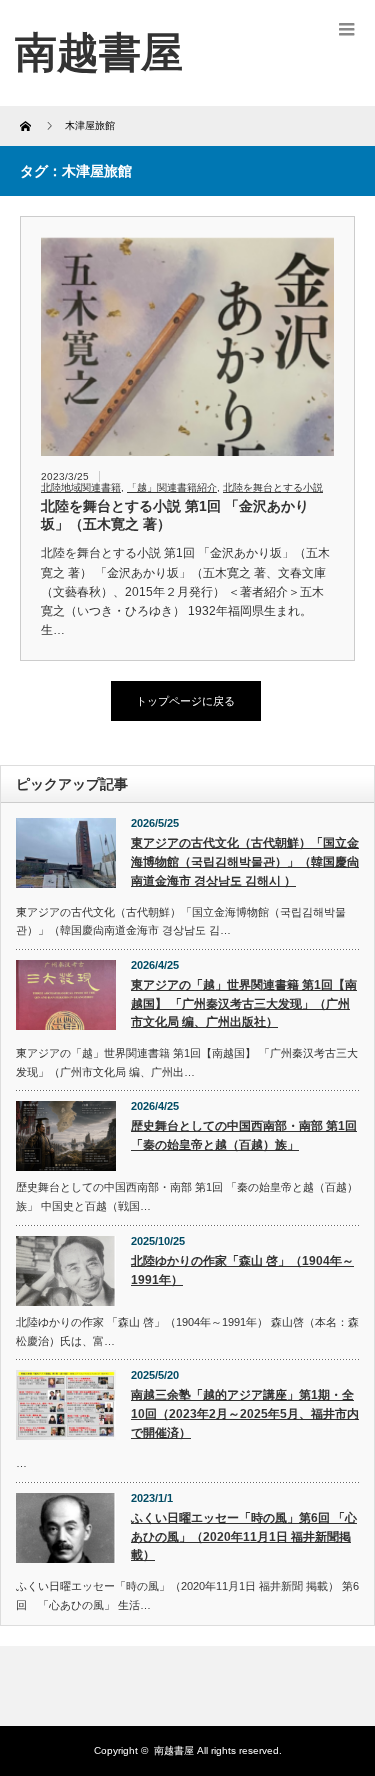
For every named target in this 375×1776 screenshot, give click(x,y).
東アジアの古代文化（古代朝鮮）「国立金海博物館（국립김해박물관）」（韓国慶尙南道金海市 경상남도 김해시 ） (245, 861)
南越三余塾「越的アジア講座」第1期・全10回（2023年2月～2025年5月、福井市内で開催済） (245, 1413)
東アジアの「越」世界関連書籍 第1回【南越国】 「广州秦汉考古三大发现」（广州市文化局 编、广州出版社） (244, 1003)
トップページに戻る (185, 701)
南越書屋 (174, 1750)
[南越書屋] (99, 52)
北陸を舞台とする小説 (273, 487)
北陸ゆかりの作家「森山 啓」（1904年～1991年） (242, 1270)
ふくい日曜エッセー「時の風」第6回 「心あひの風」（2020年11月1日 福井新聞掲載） (244, 1536)
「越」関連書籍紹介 (172, 487)
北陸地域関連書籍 (81, 487)
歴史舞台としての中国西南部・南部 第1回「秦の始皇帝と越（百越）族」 (244, 1135)
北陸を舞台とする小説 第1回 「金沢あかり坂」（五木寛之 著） (175, 515)
